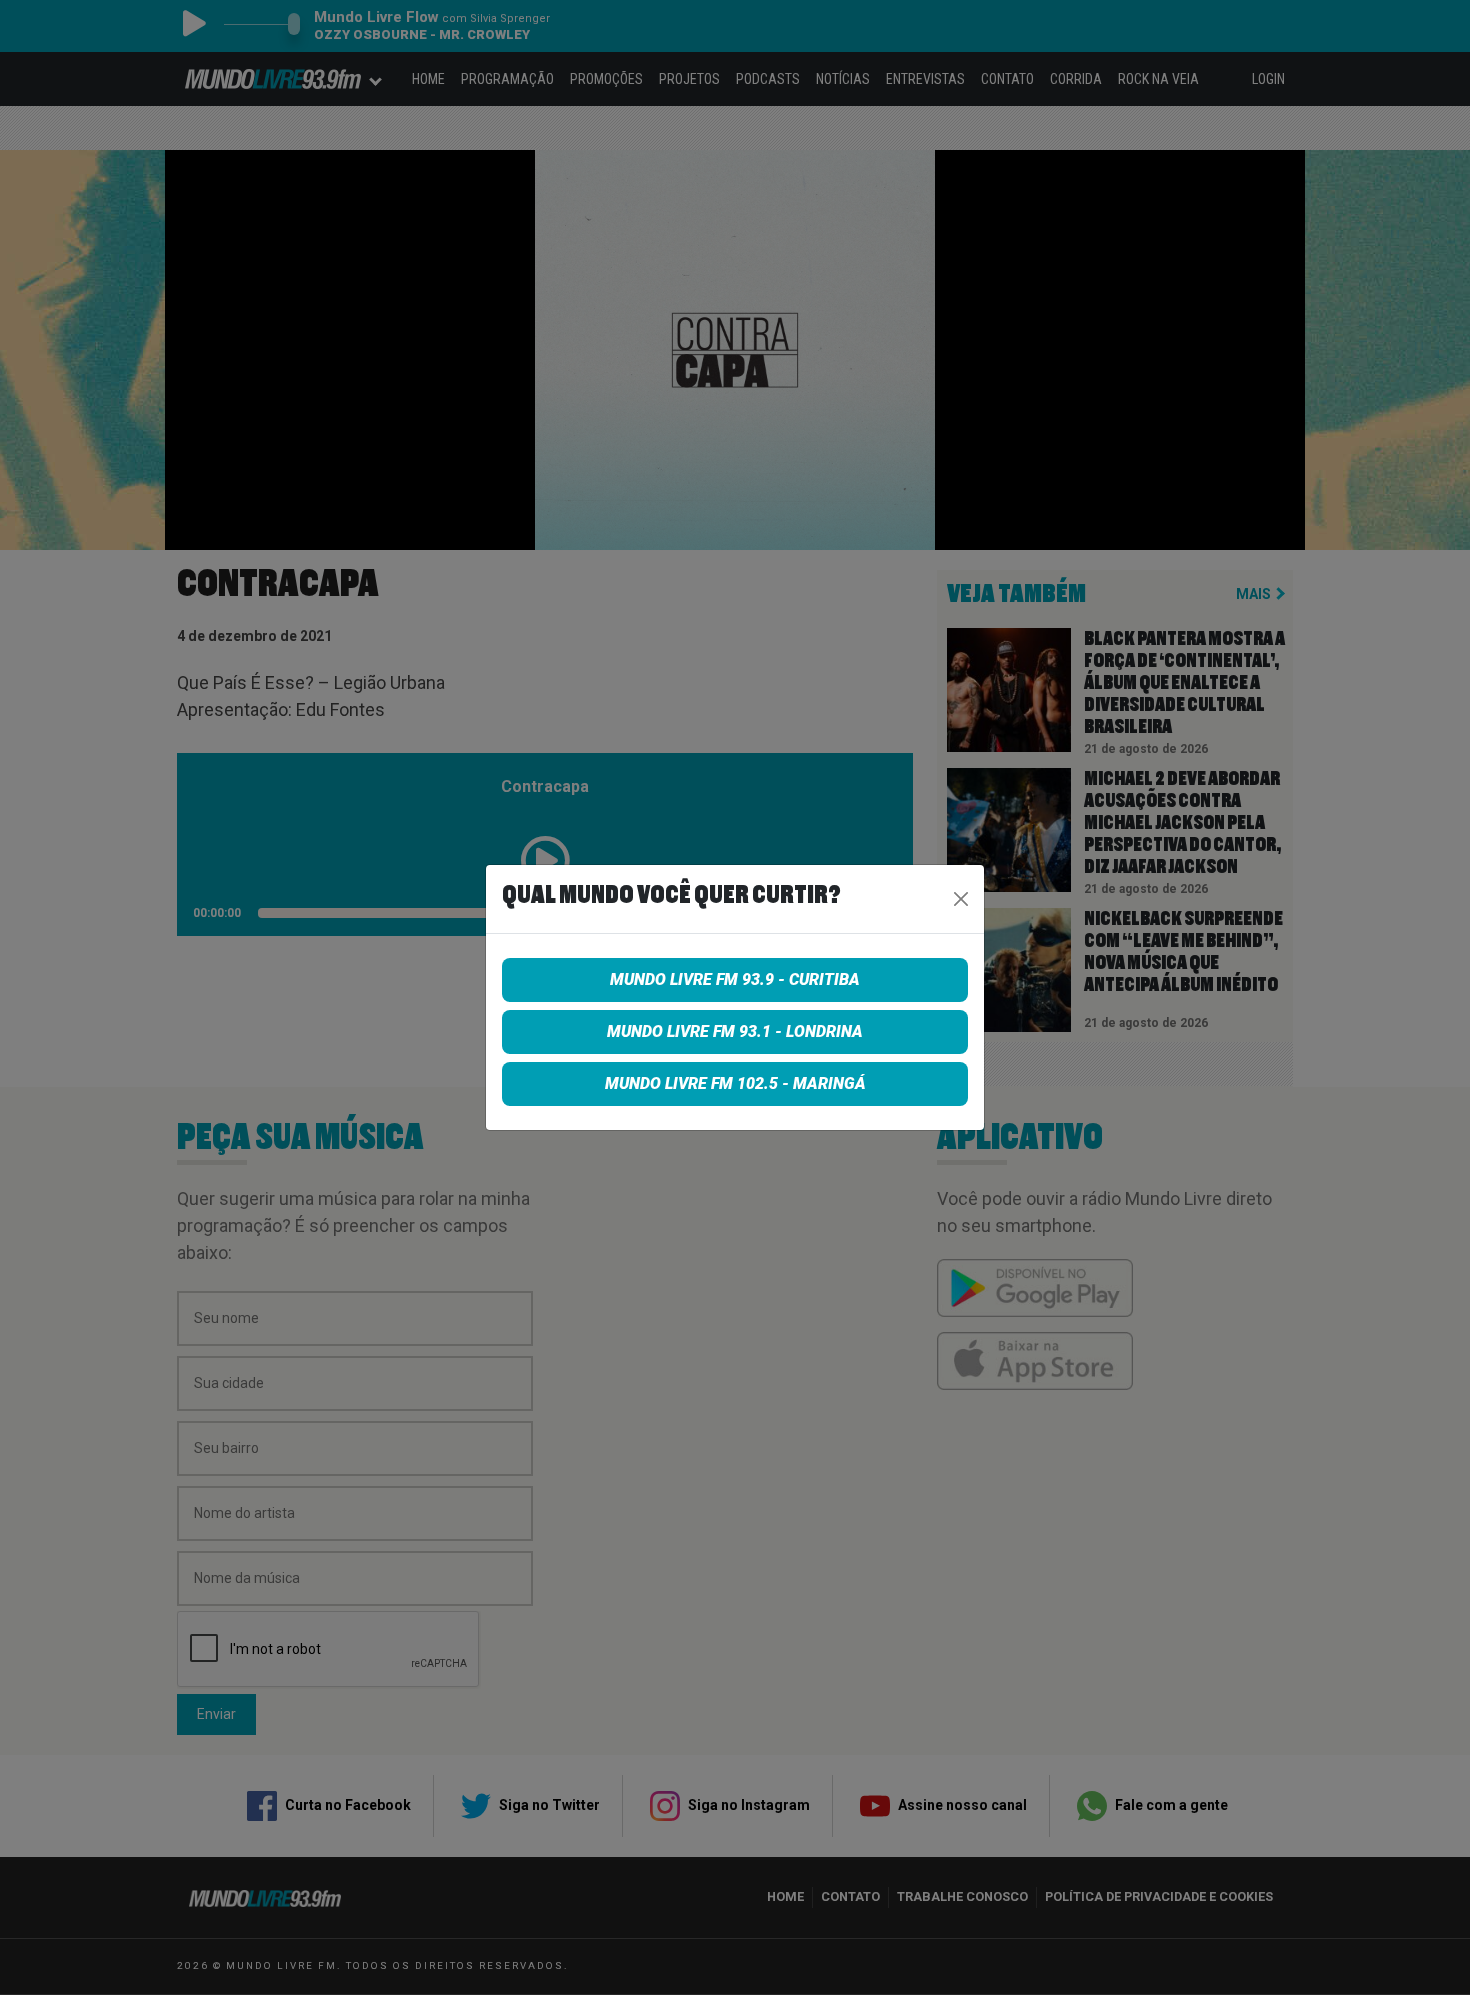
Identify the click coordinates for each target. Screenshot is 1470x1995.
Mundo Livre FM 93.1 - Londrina (735, 1031)
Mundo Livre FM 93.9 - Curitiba (735, 979)
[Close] (961, 899)
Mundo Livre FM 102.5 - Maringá (735, 1083)
